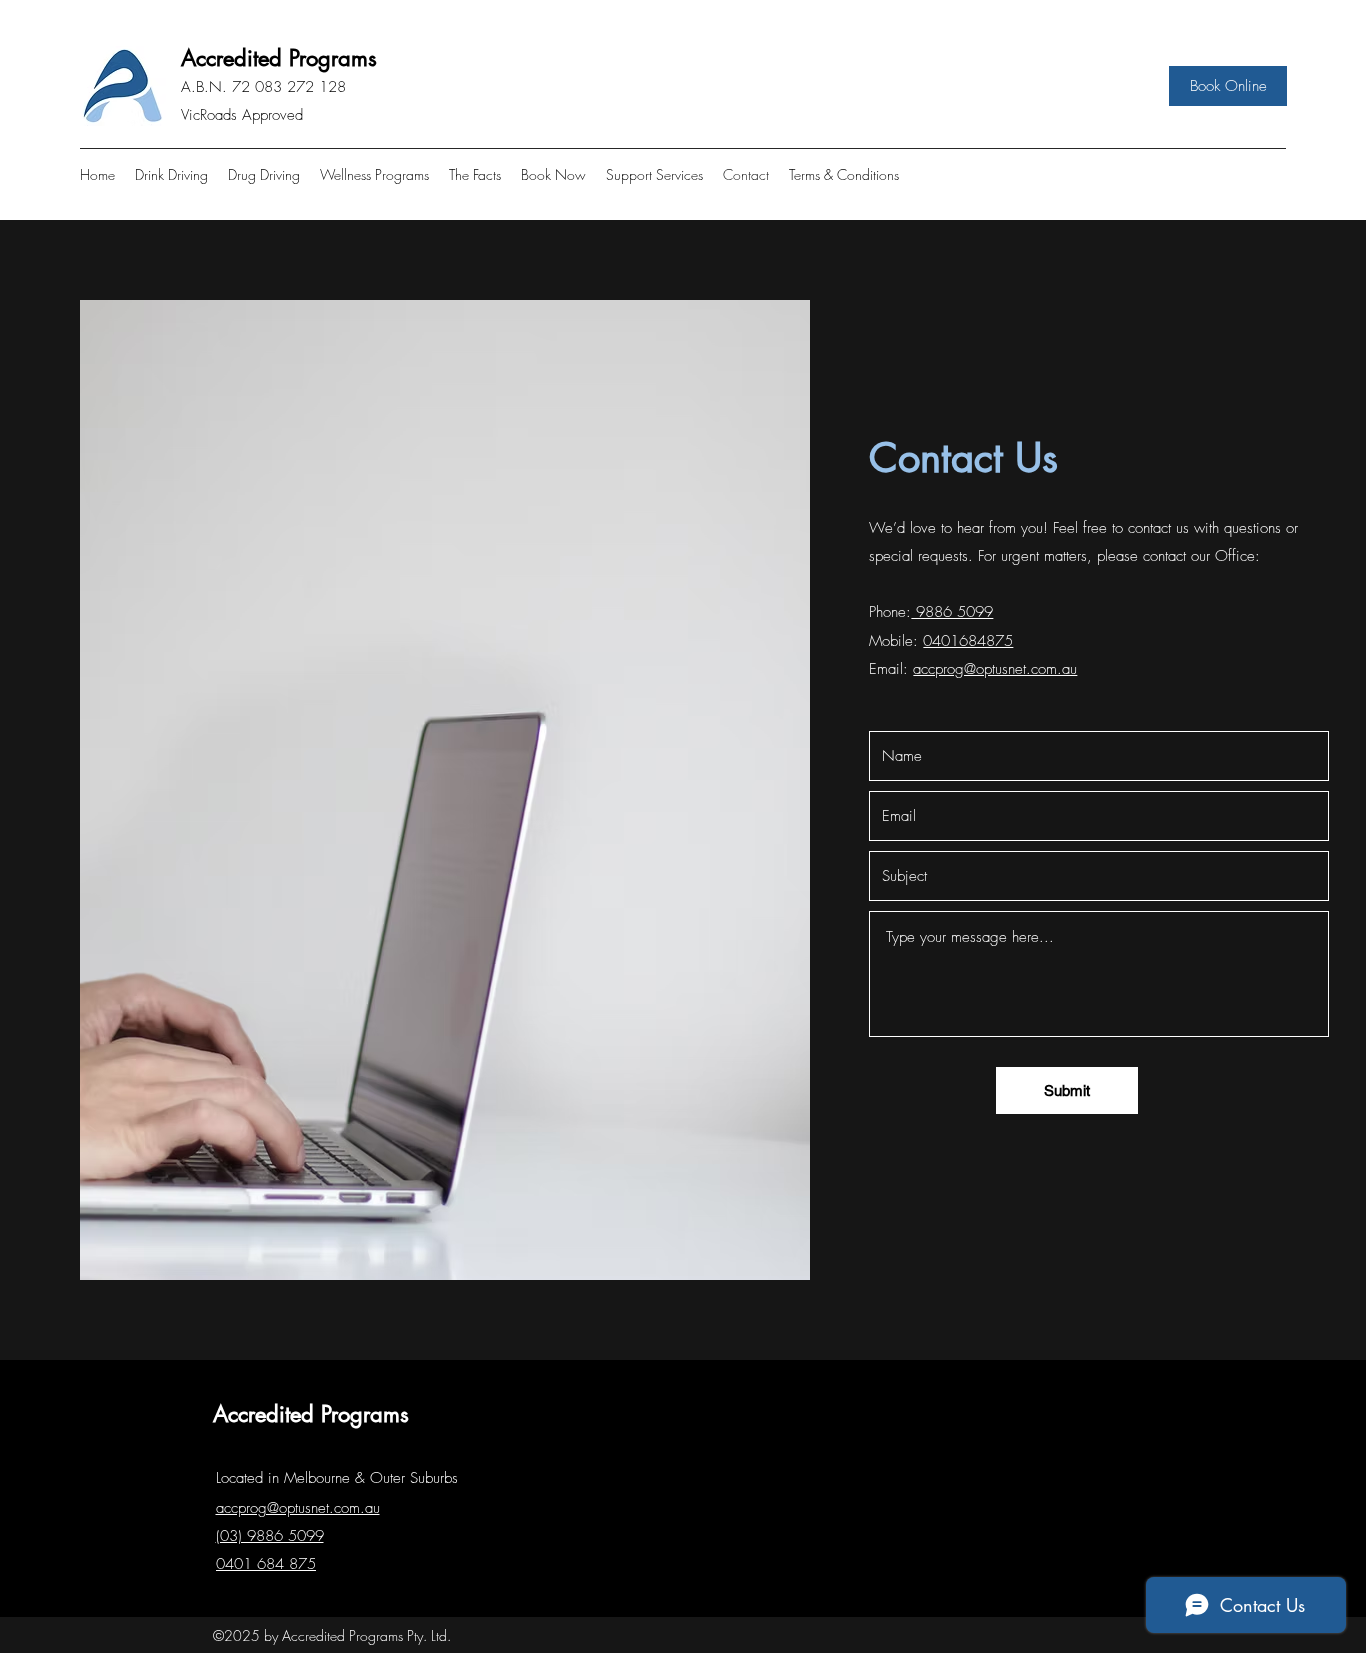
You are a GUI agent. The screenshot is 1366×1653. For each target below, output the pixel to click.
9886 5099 (952, 612)
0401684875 (968, 641)
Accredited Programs (279, 58)
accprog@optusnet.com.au (995, 669)
